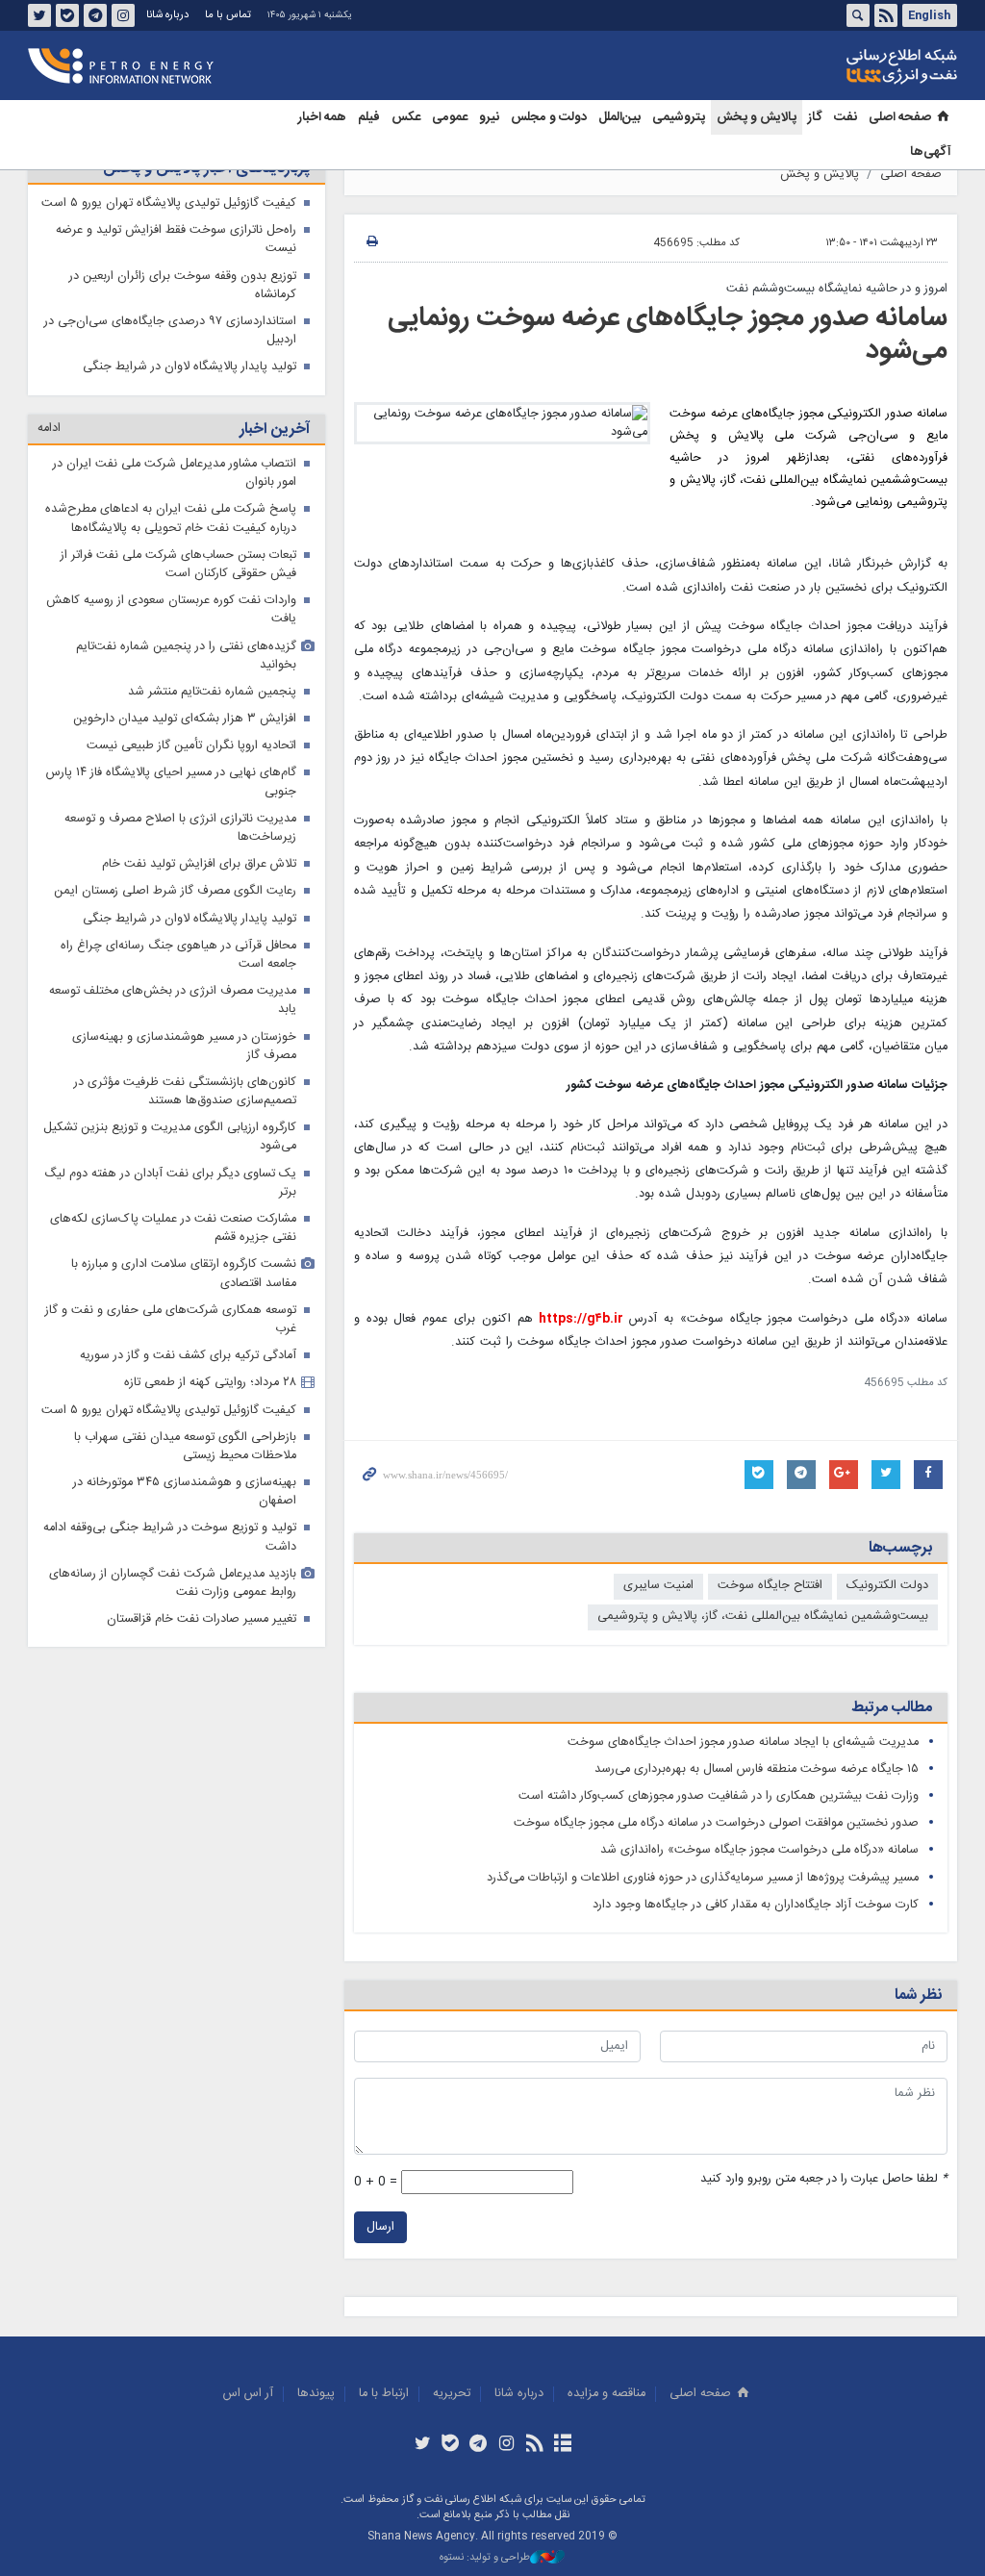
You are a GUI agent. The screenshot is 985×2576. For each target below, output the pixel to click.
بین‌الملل (619, 117)
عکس (406, 117)
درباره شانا (167, 15)
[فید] (534, 2445)
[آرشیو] (562, 2445)
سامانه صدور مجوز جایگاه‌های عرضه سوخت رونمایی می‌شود (668, 335)
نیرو (489, 117)
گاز (815, 117)
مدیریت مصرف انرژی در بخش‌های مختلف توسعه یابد (173, 1000)
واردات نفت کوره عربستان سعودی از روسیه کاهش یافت (171, 610)
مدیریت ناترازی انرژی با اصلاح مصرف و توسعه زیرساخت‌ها (180, 828)
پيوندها (316, 2394)
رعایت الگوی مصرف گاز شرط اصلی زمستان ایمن (175, 891)
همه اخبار (322, 117)
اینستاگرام (123, 15)
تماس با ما (228, 15)
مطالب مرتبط (892, 1708)
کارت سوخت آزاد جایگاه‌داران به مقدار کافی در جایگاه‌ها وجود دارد (756, 1905)
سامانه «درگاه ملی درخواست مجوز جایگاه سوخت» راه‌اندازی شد (759, 1850)
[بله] (451, 2445)
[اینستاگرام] (506, 2445)
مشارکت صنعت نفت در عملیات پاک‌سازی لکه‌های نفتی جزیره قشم (173, 1228)
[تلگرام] (479, 2445)
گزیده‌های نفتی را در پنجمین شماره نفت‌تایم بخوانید (186, 656)
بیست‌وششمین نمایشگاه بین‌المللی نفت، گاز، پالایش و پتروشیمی (763, 1616)
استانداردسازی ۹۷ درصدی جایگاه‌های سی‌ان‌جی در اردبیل (170, 331)
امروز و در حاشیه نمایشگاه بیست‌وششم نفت (837, 289)
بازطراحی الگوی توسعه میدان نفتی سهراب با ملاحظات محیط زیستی (185, 1447)
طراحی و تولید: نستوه (485, 2558)
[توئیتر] (422, 2445)
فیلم (369, 117)
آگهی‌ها (931, 152)
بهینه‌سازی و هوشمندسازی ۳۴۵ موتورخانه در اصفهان (185, 1492)
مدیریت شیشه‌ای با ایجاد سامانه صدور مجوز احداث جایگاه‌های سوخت (743, 1743)
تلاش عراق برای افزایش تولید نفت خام (199, 864)
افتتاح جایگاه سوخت (770, 1586)
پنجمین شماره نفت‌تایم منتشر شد (212, 692)
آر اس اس (248, 2394)
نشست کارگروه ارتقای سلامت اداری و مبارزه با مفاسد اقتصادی (184, 1274)
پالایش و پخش (757, 117)
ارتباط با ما (384, 2394)
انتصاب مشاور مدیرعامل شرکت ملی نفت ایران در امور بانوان (175, 473)
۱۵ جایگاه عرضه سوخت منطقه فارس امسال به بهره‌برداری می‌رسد (757, 1769)
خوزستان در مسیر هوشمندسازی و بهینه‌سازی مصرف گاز (184, 1047)
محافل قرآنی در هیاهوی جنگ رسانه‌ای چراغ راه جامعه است (178, 955)
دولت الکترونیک (887, 1586)
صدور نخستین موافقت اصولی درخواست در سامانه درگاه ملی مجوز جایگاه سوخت (716, 1823)
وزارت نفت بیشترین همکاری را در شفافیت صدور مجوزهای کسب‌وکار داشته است (719, 1796)
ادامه (49, 429)
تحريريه (452, 2394)
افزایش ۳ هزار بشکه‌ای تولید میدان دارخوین (185, 719)
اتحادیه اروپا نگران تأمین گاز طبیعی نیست (191, 746)
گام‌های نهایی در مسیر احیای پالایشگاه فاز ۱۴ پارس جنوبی (171, 782)
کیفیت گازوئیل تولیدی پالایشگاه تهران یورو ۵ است (169, 203)
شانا (836, 66)
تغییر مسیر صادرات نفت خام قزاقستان (202, 1619)
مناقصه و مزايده (606, 2394)
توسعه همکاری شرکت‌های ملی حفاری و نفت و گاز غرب (171, 1320)
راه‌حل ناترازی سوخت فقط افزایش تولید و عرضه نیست (176, 240)
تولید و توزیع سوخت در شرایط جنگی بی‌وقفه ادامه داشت (170, 1537)
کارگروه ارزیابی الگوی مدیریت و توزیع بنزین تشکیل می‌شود (170, 1137)
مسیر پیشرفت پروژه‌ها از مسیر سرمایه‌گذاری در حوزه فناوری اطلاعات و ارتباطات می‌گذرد (703, 1878)
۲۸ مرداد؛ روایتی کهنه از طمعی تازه (210, 1383)
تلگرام (95, 15)
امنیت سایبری (658, 1586)
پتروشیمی (679, 117)
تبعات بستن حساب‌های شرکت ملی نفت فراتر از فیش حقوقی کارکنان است (178, 565)
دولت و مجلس (549, 117)
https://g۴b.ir (581, 1319)
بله (67, 15)
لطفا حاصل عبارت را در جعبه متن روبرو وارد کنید (824, 2179)
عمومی (450, 117)
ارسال (380, 2227)
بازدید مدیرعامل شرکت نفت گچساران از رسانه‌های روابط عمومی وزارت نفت (173, 1583)
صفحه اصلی (900, 117)
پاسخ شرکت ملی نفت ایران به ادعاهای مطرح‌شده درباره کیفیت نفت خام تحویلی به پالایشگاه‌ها (171, 518)
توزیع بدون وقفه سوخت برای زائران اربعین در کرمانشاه (183, 286)
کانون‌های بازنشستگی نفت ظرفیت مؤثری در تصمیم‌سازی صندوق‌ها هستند (185, 1092)
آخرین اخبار (275, 429)
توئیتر (39, 15)
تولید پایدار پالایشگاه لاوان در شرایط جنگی (189, 367)
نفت (846, 117)
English (929, 15)
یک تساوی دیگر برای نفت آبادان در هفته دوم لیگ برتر (170, 1183)
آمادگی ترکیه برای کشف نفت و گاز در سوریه (188, 1356)
